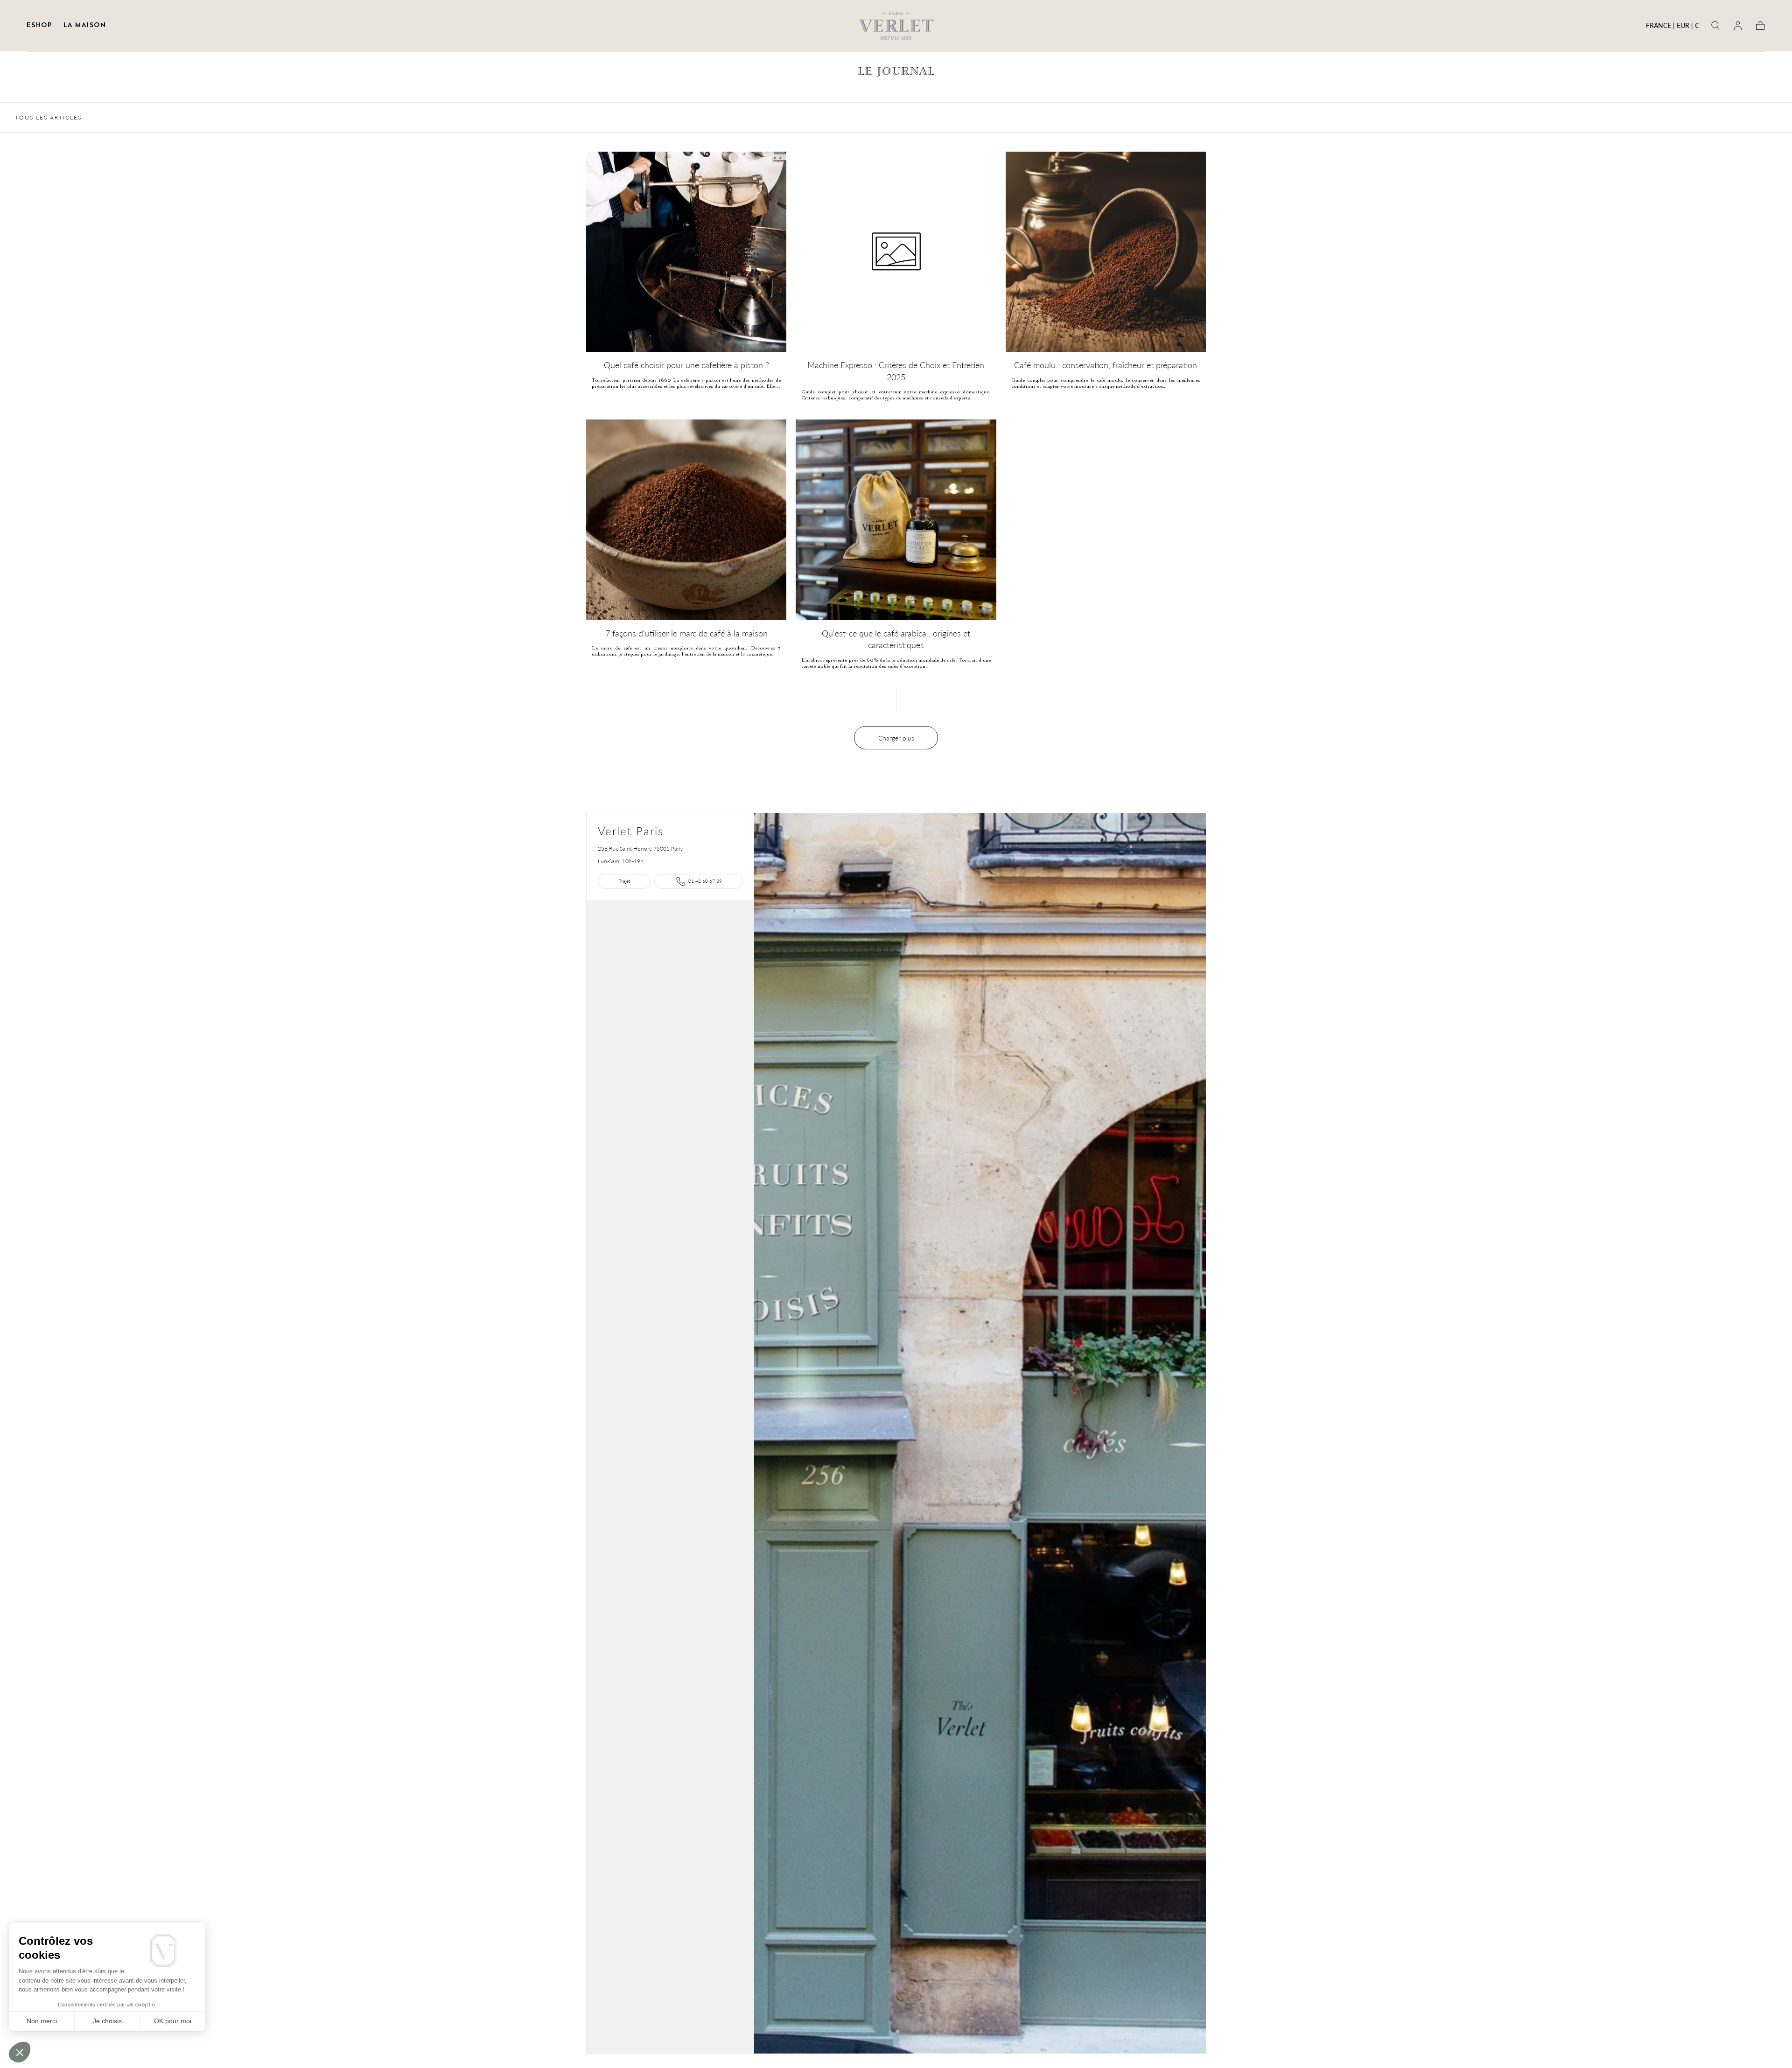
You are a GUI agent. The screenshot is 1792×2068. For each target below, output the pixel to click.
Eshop (39, 25)
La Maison (84, 25)
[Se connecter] (1738, 26)
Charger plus (896, 738)
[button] (1672, 27)
